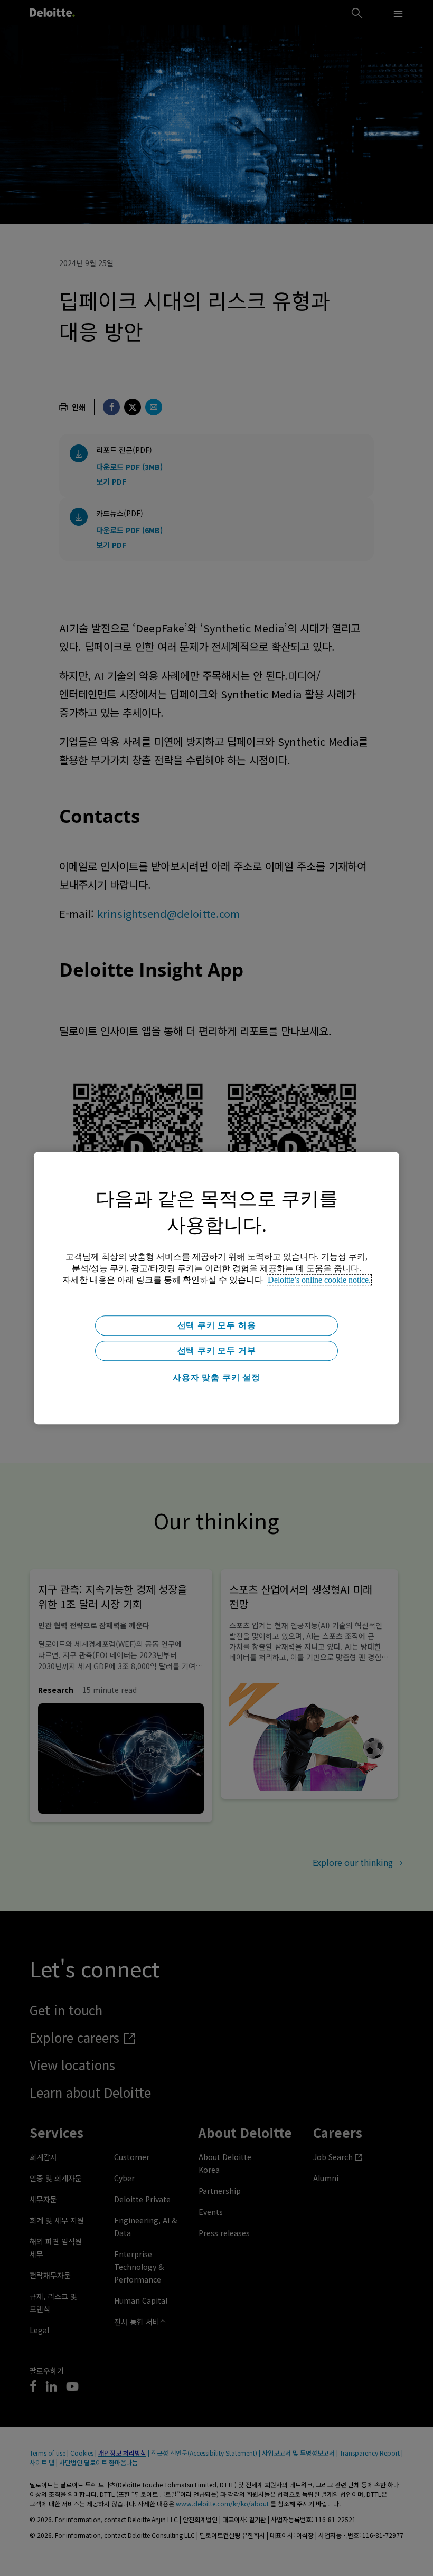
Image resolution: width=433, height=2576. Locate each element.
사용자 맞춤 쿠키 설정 (216, 1377)
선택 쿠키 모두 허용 (217, 1325)
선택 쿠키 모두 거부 (217, 1351)
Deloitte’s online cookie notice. (319, 1280)
